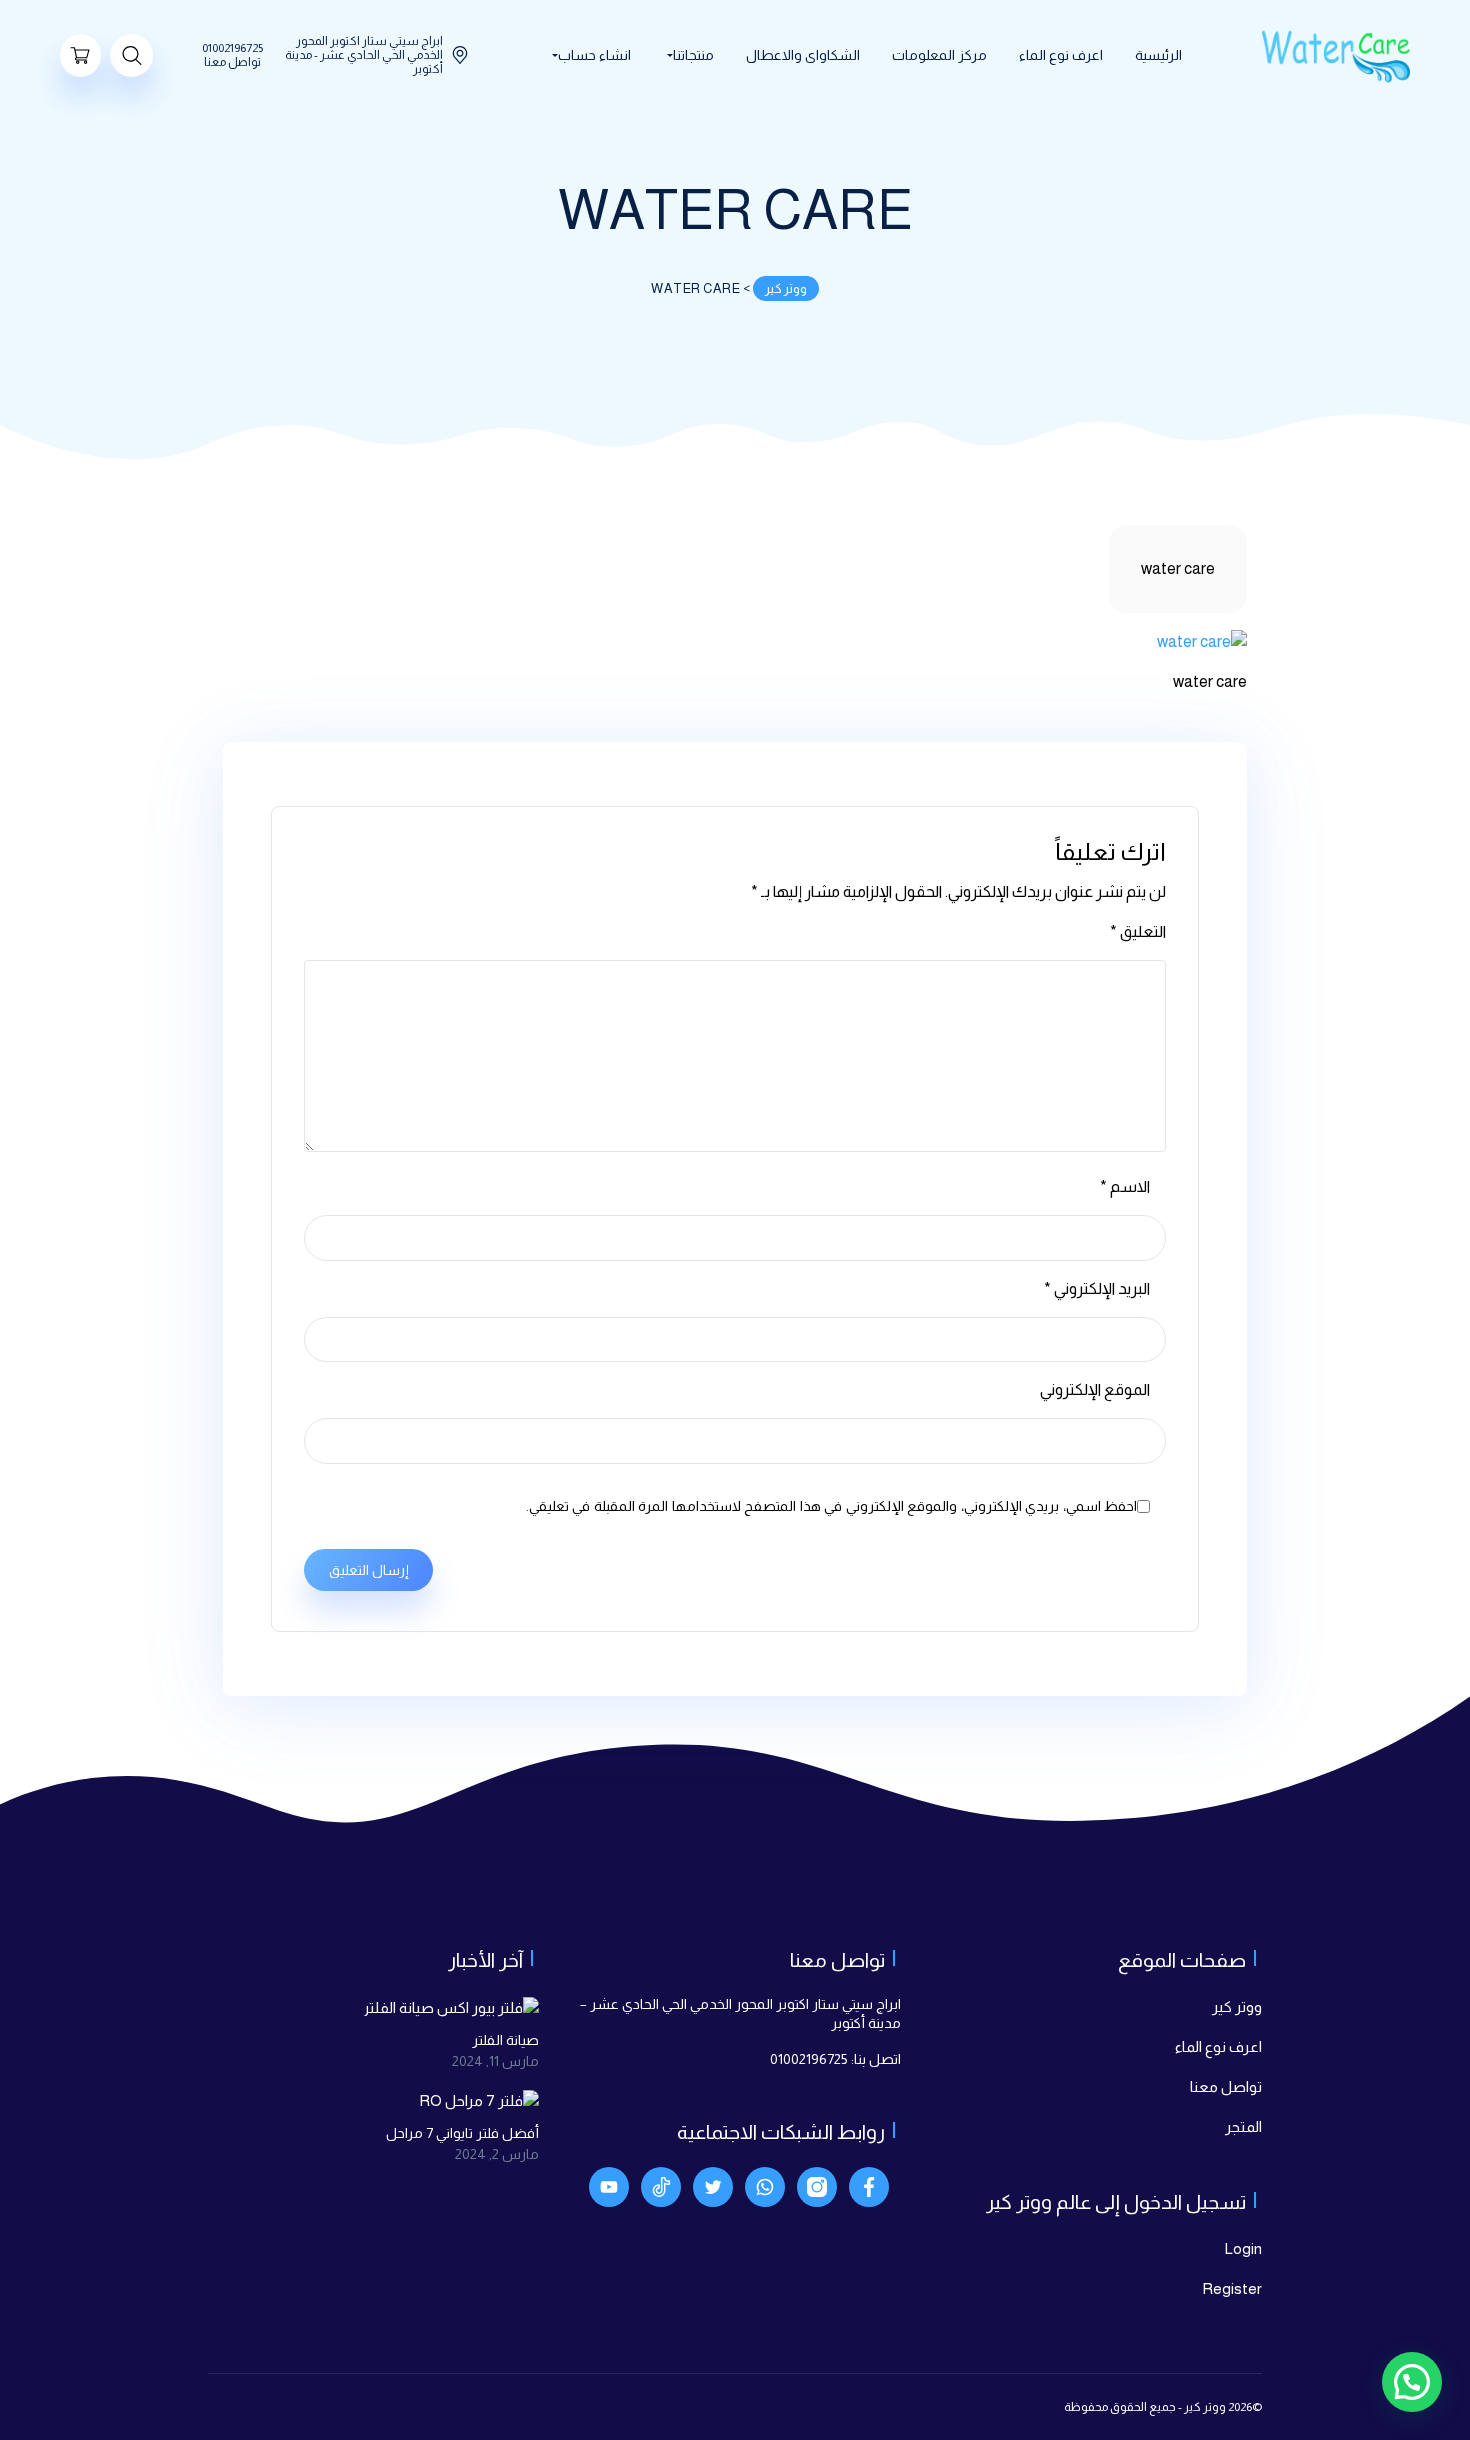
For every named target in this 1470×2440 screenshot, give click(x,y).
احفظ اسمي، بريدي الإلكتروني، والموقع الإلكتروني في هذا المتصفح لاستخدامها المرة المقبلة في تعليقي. (832, 1506)
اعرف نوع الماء (1218, 2046)
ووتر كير (1237, 2006)
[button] (1412, 2382)
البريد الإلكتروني (1097, 1288)
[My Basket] (80, 55)
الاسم (1125, 1186)
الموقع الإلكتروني (1095, 1389)
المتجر (1243, 2126)
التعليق (1138, 931)
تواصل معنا (1226, 2086)
